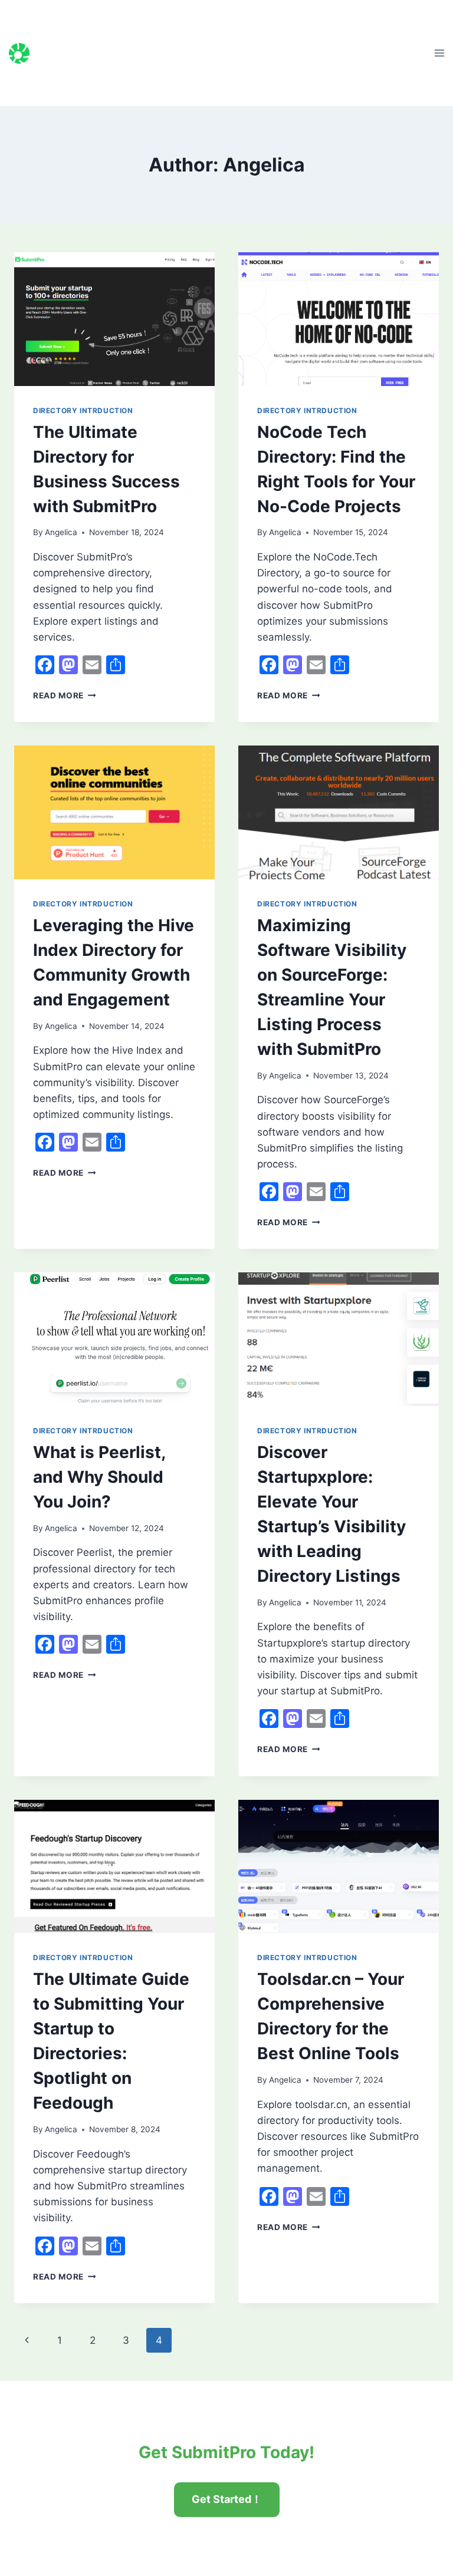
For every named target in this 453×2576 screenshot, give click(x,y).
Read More (65, 695)
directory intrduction (83, 410)
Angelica (61, 532)
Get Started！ (227, 2499)
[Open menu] (439, 53)
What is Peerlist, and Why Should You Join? (99, 1477)
